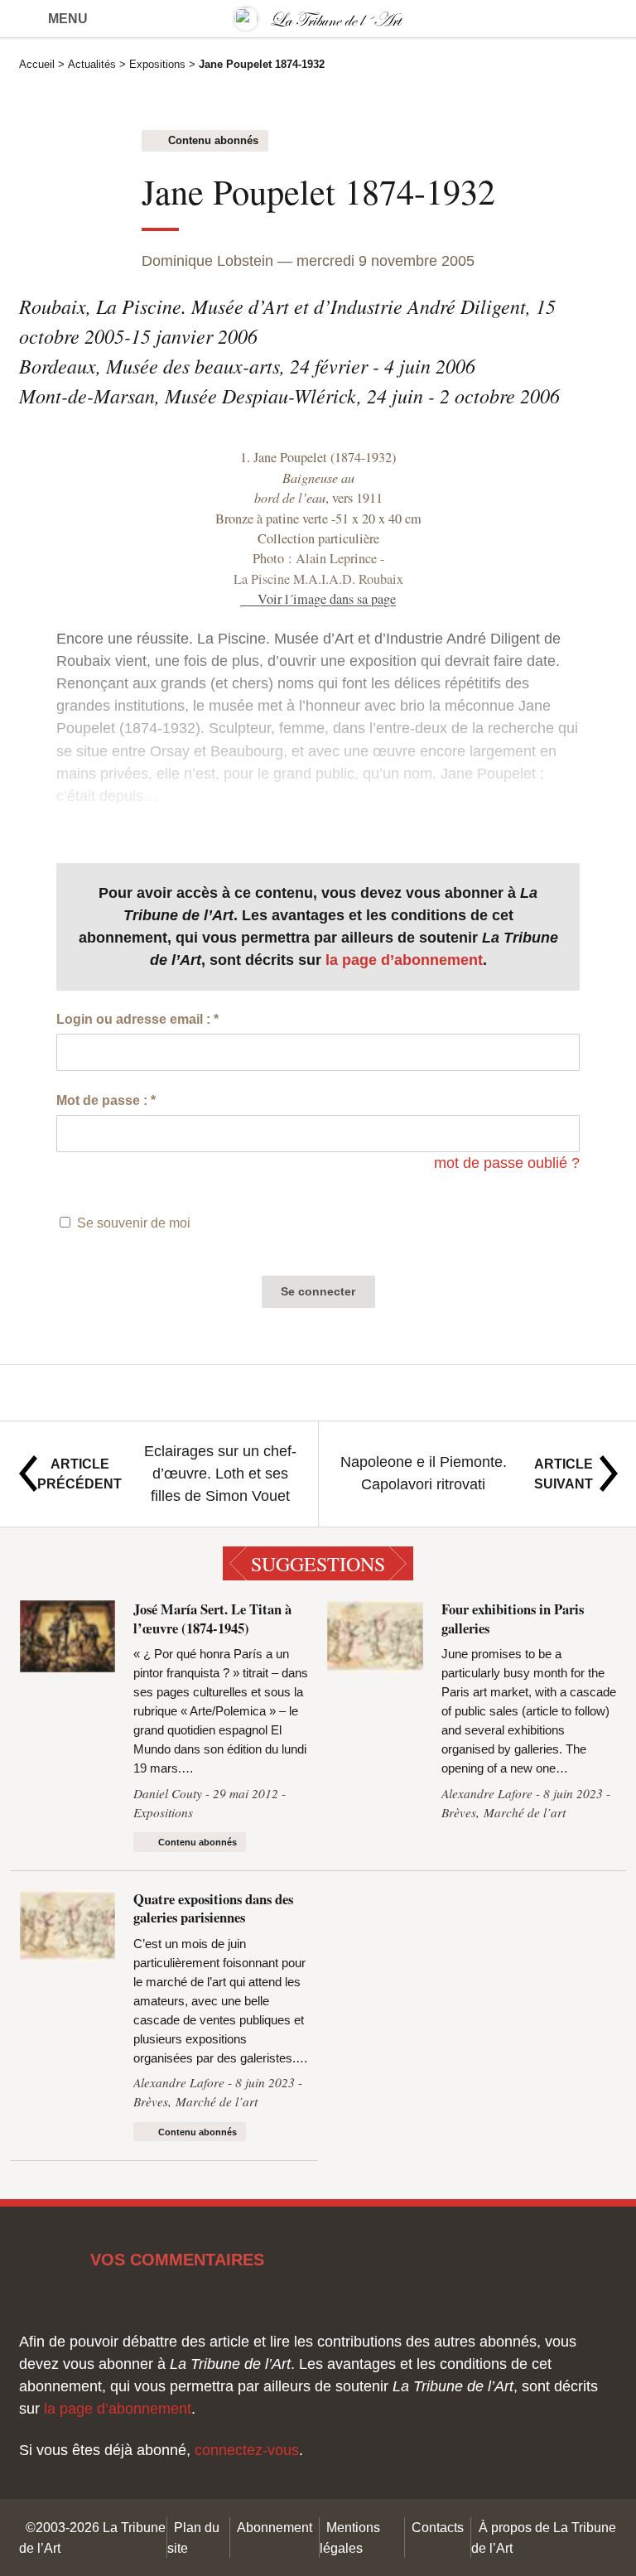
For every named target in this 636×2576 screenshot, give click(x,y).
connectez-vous (247, 2450)
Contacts (438, 2527)
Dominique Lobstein (207, 261)
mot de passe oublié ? (507, 1163)
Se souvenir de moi (134, 1223)
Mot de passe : (106, 1100)
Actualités (92, 64)
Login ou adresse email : (137, 1019)
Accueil (37, 64)
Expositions (157, 64)
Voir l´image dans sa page (326, 599)
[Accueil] (318, 19)
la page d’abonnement (404, 960)
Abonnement (275, 2527)
